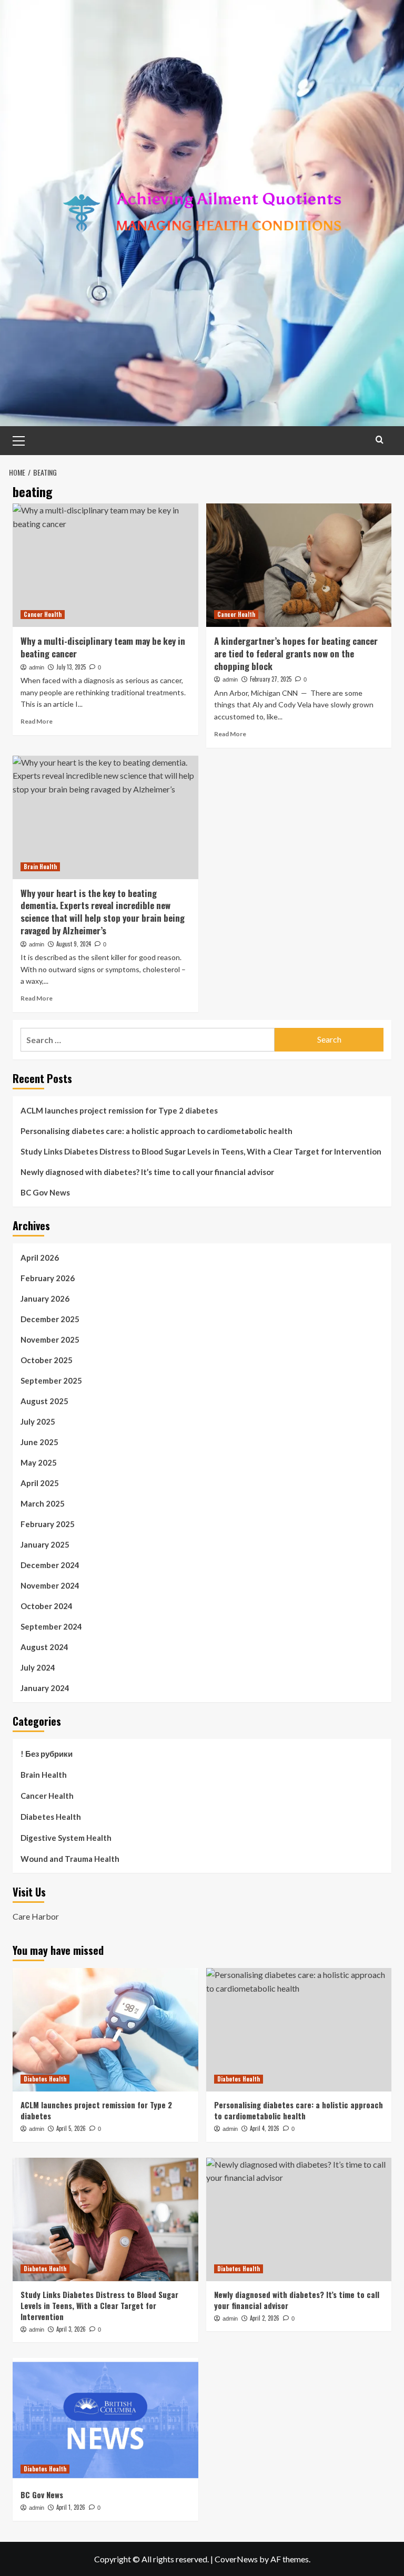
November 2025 (50, 1339)
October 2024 (47, 1606)
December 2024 (50, 1565)
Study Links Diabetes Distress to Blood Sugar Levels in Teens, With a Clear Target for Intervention (201, 1151)
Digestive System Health (66, 1838)
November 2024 (50, 1585)
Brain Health (40, 867)
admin (37, 667)
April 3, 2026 (71, 2329)
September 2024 (51, 1626)
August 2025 (44, 1401)
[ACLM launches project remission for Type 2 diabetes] (105, 2030)
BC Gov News (45, 1192)
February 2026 (48, 1278)
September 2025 (51, 1380)
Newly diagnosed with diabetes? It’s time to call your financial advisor (147, 1172)
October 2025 (47, 1360)
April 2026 (40, 1258)
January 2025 (45, 1544)
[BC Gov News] (105, 2420)
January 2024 (45, 1688)
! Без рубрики (47, 1754)
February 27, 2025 (271, 679)
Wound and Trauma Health (70, 1859)
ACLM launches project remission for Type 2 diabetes (119, 1110)
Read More (37, 721)
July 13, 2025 (71, 667)
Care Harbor (36, 1916)
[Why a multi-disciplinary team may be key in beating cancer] (105, 565)
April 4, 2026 (265, 2128)
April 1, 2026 (71, 2507)
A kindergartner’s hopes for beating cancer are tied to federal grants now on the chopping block (296, 653)
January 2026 (45, 1299)
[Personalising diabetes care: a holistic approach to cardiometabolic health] (299, 2030)
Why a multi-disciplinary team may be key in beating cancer (103, 647)
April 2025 (40, 1483)
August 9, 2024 (74, 944)
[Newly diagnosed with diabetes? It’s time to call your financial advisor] (299, 2219)
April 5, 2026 (71, 2128)
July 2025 (38, 1421)
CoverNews (236, 2559)
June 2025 (39, 1442)
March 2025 (43, 1503)
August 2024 (44, 1647)
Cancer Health (43, 614)
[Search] (380, 440)
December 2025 (50, 1319)
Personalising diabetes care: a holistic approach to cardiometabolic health (156, 1131)
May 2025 (39, 1462)
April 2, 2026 (265, 2318)
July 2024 (38, 1667)
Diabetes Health (51, 1817)
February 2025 (48, 1524)
